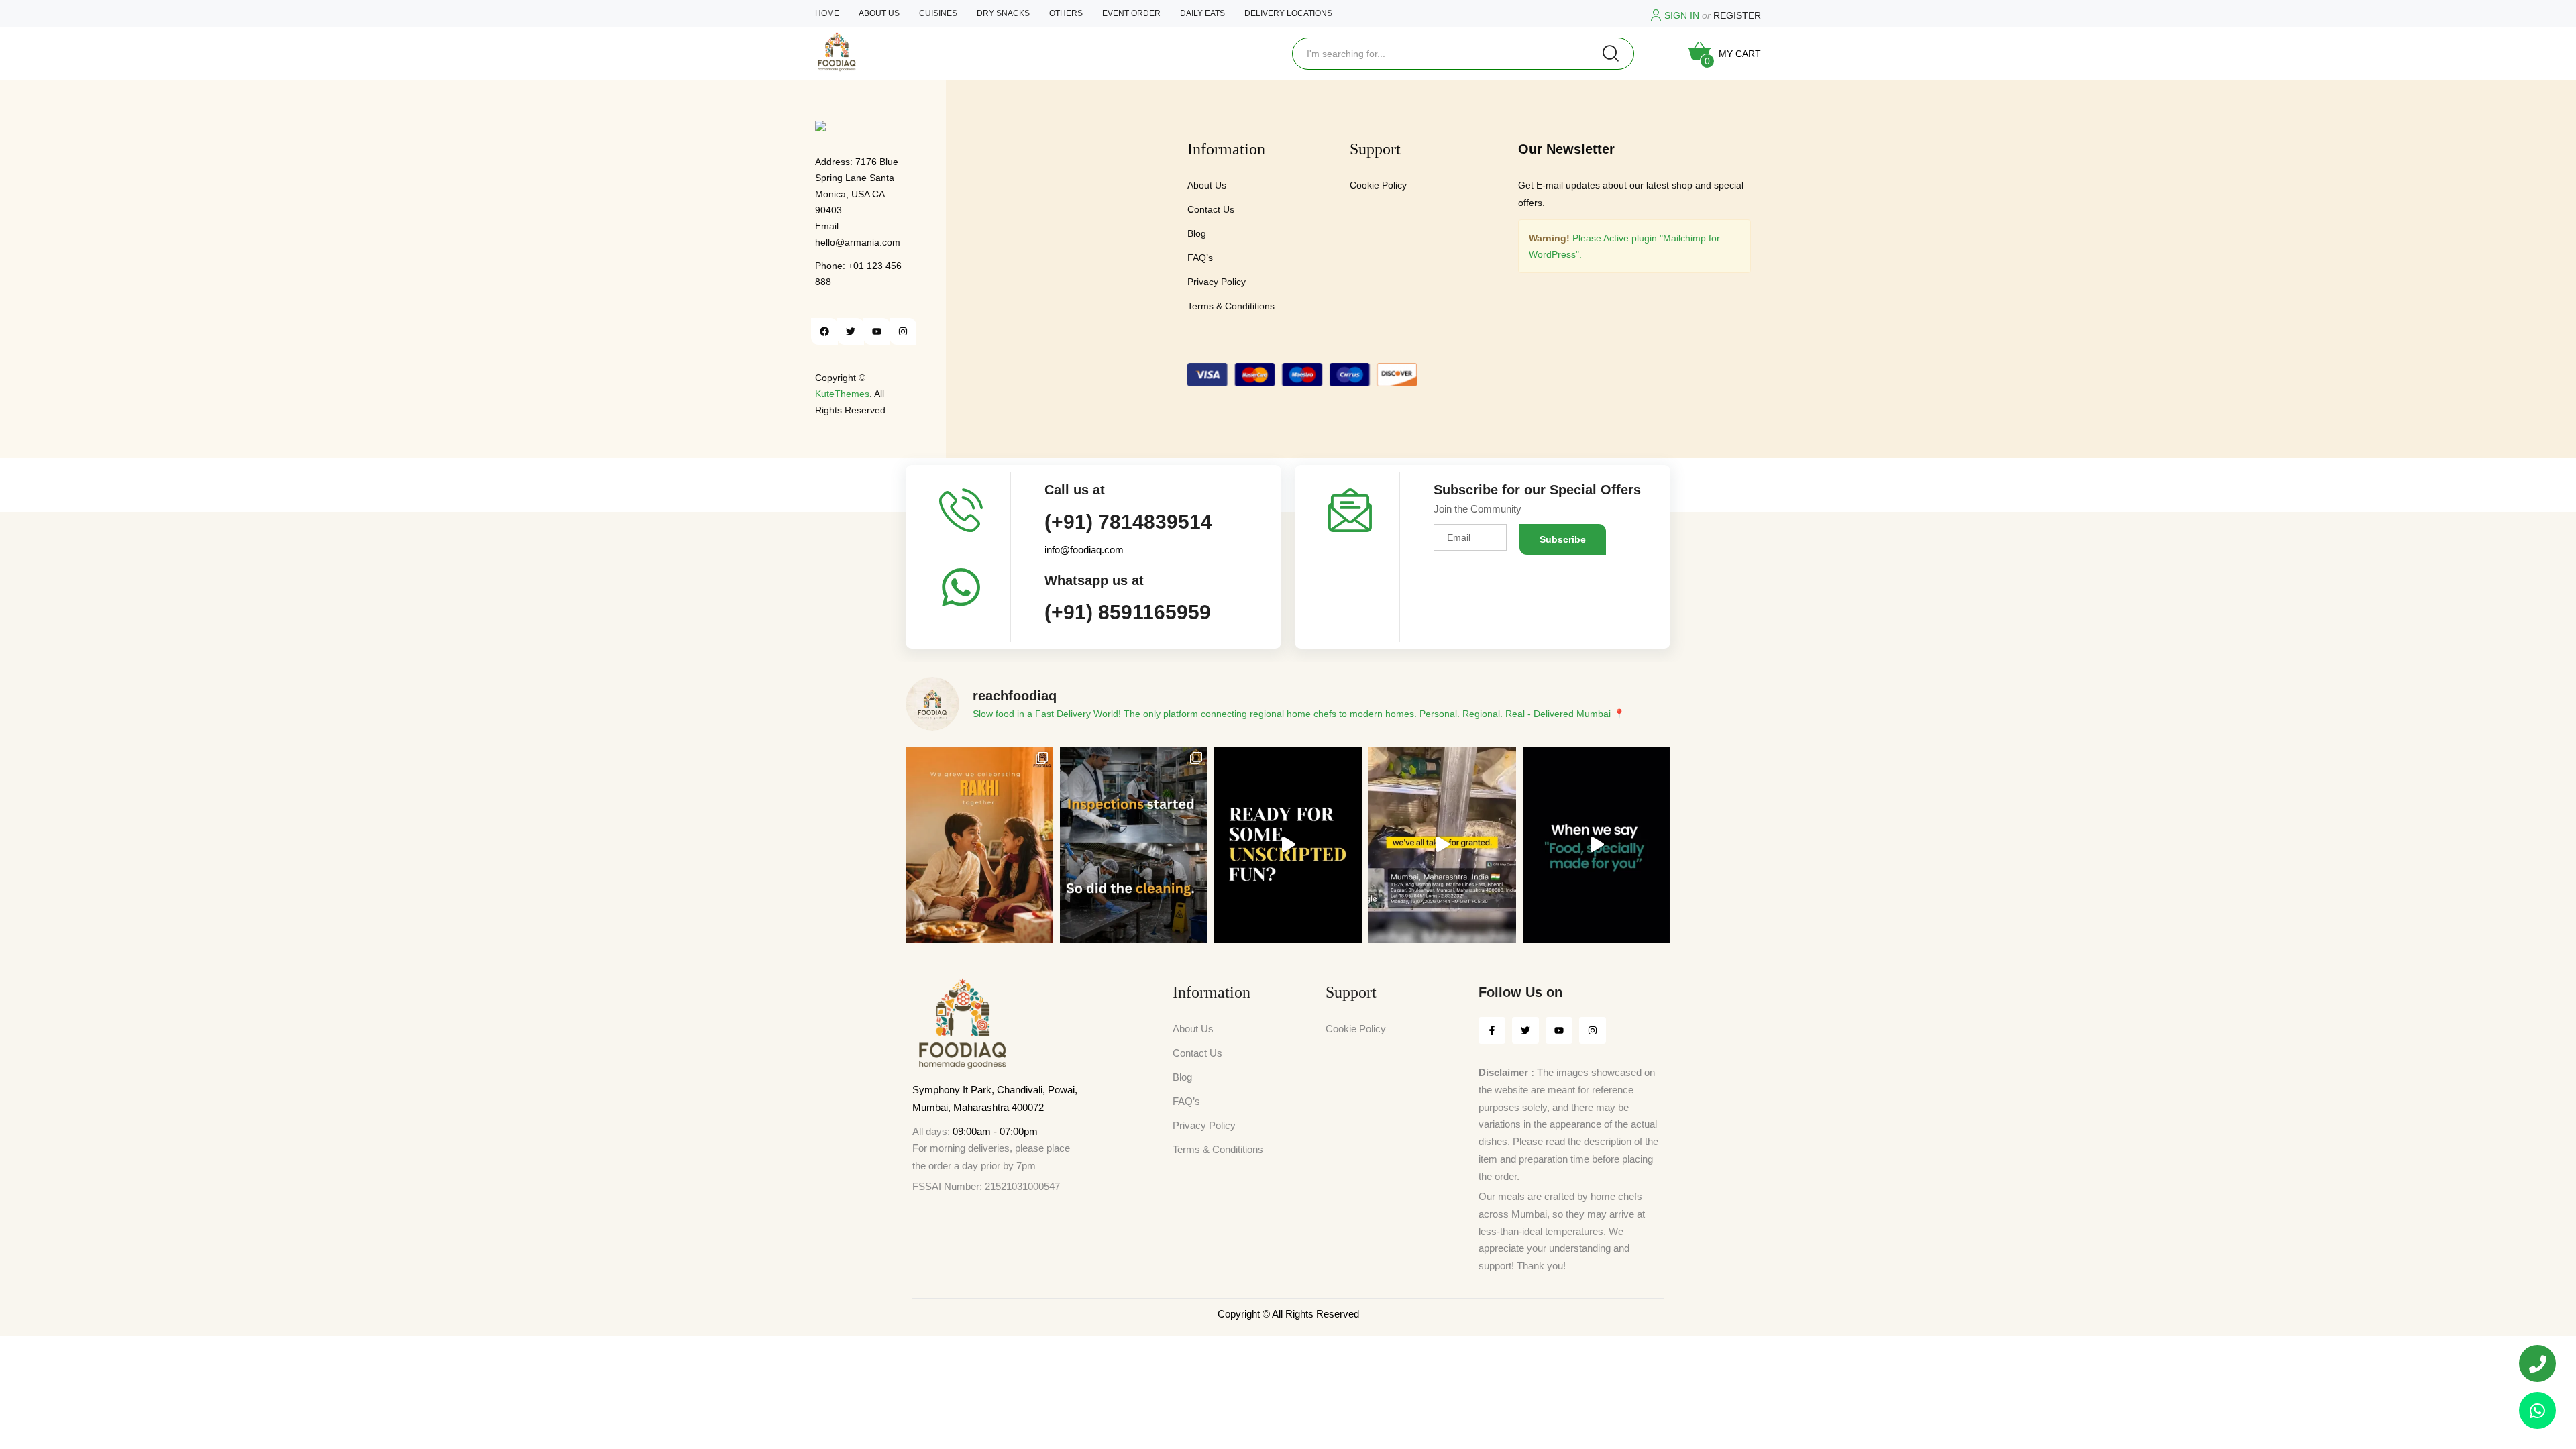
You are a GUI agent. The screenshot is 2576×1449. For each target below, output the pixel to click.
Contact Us (1211, 209)
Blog (1197, 233)
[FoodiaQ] (837, 52)
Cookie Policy (1378, 185)
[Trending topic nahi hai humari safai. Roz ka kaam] (1134, 845)
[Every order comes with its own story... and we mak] (1597, 845)
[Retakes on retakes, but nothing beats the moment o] (1288, 845)
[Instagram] (903, 331)
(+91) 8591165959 (1128, 612)
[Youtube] (877, 331)
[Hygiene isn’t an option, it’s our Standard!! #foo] (1442, 845)
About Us (1207, 185)
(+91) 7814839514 (1128, 522)
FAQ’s (1200, 258)
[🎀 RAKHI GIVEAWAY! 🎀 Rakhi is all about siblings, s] (979, 845)
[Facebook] (824, 331)
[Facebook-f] (1492, 1030)
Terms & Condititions (1231, 306)
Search (1611, 54)
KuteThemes (842, 394)
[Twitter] (851, 331)
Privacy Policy (1217, 282)
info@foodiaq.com (1084, 550)
